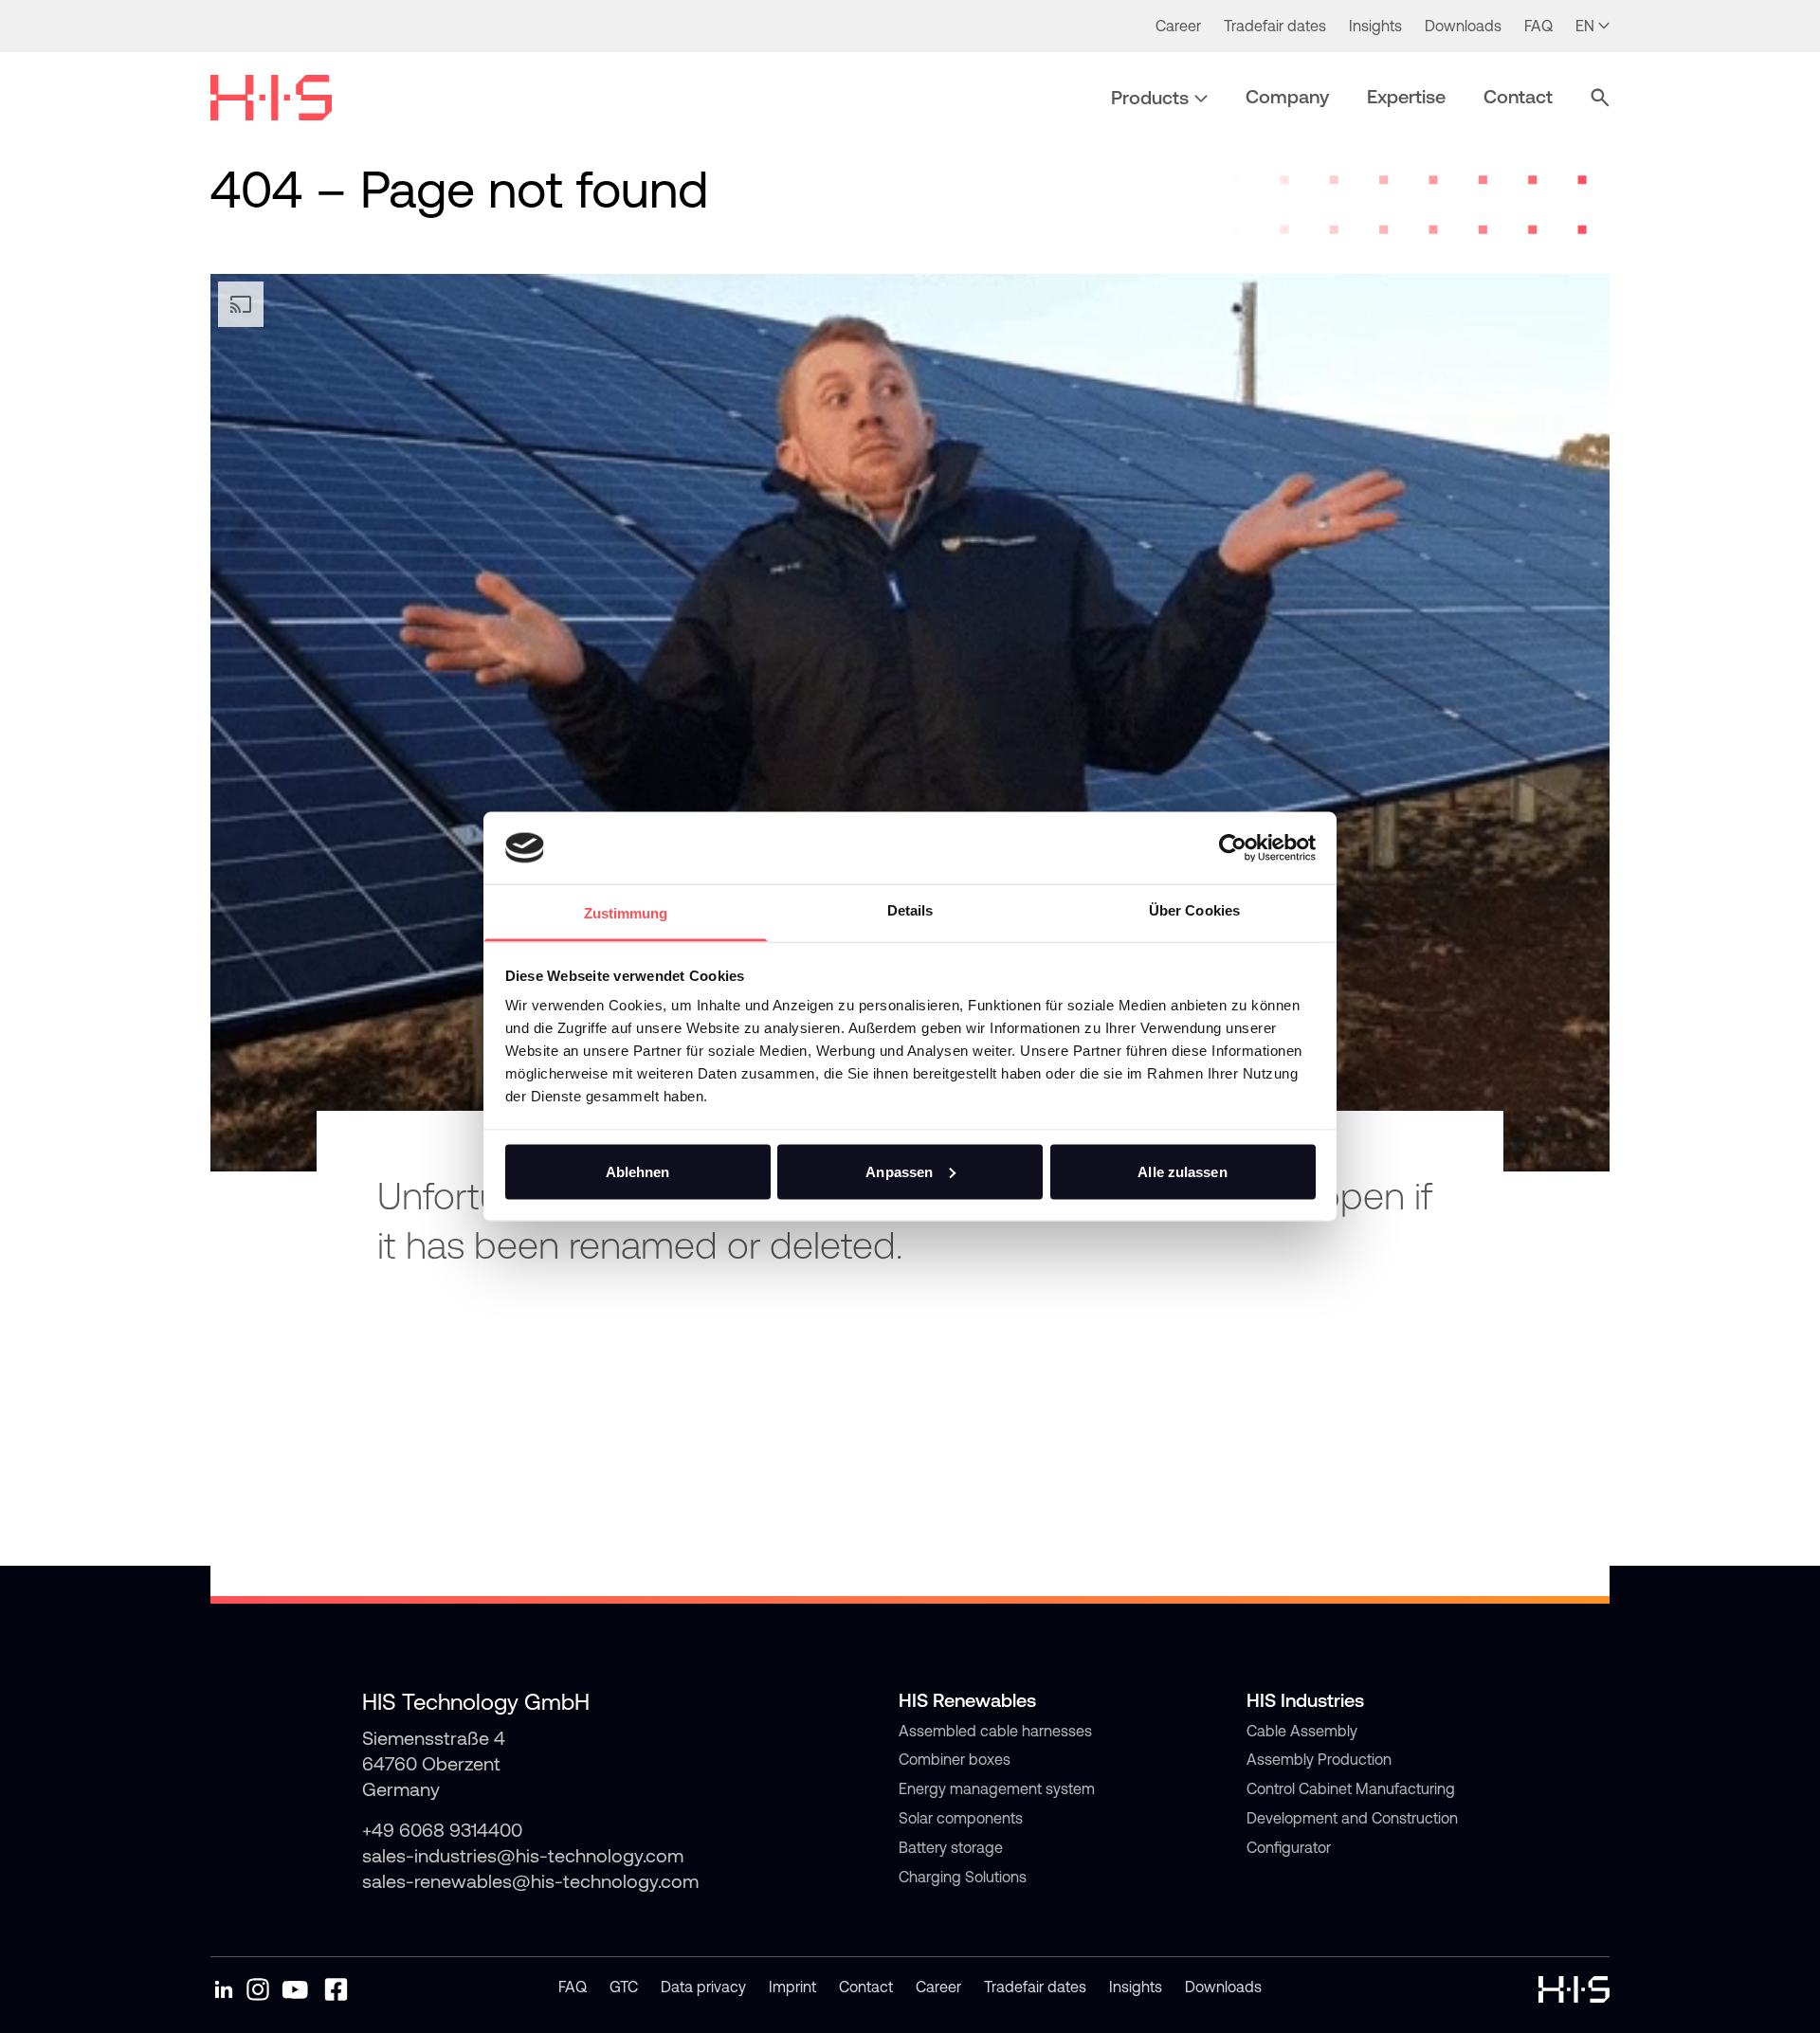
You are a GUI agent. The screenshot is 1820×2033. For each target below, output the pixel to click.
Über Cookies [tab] (1194, 910)
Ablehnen (638, 1171)
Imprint (792, 1987)
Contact (866, 1987)
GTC (624, 1987)
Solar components (961, 1818)
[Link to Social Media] (224, 1989)
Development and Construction (1352, 1818)
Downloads (1223, 1987)
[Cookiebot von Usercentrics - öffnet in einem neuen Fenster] (1233, 847)
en (1585, 26)
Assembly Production (1319, 1759)
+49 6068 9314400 (442, 1830)
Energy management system (997, 1788)
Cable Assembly (1302, 1731)
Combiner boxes (955, 1759)
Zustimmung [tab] (626, 913)
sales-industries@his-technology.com (523, 1855)
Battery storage (951, 1847)
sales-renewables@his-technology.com (530, 1881)
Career (938, 1987)
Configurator (1289, 1847)
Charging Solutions (963, 1877)
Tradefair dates (1035, 1987)
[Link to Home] (271, 98)
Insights (1136, 1987)
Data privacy (703, 1987)
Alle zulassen (1182, 1171)
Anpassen (899, 1171)
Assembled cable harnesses (995, 1731)
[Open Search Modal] (1600, 98)
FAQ (573, 1987)
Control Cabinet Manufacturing (1351, 1788)
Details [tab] (910, 910)
